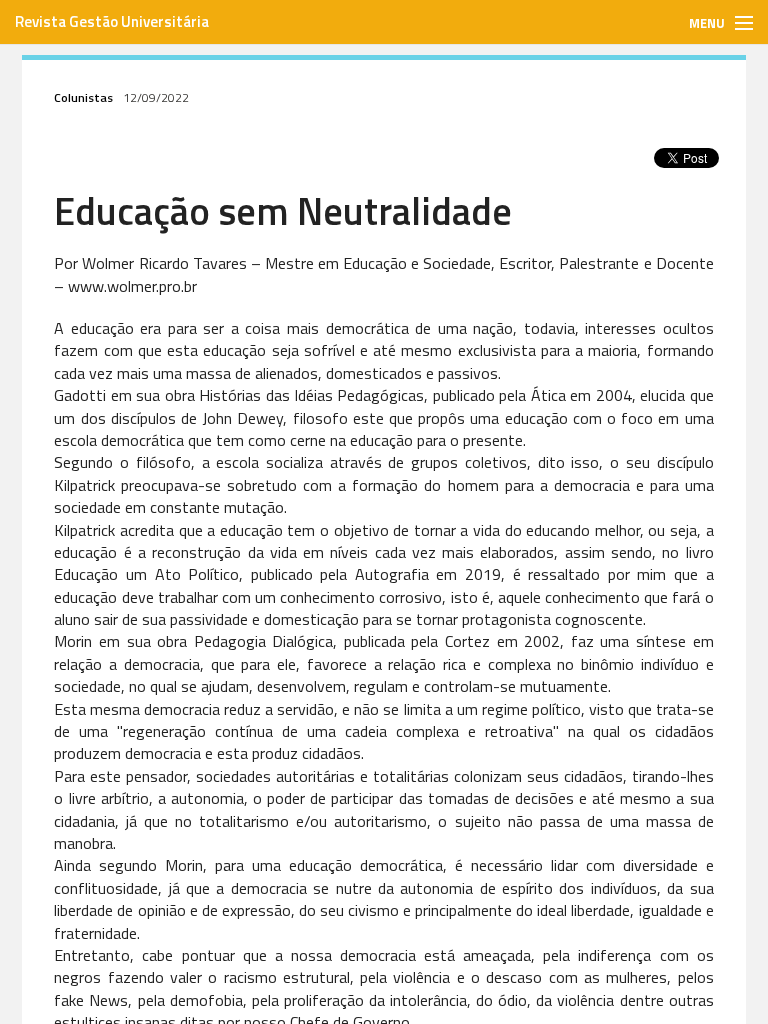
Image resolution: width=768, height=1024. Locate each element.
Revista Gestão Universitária (112, 21)
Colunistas (83, 97)
